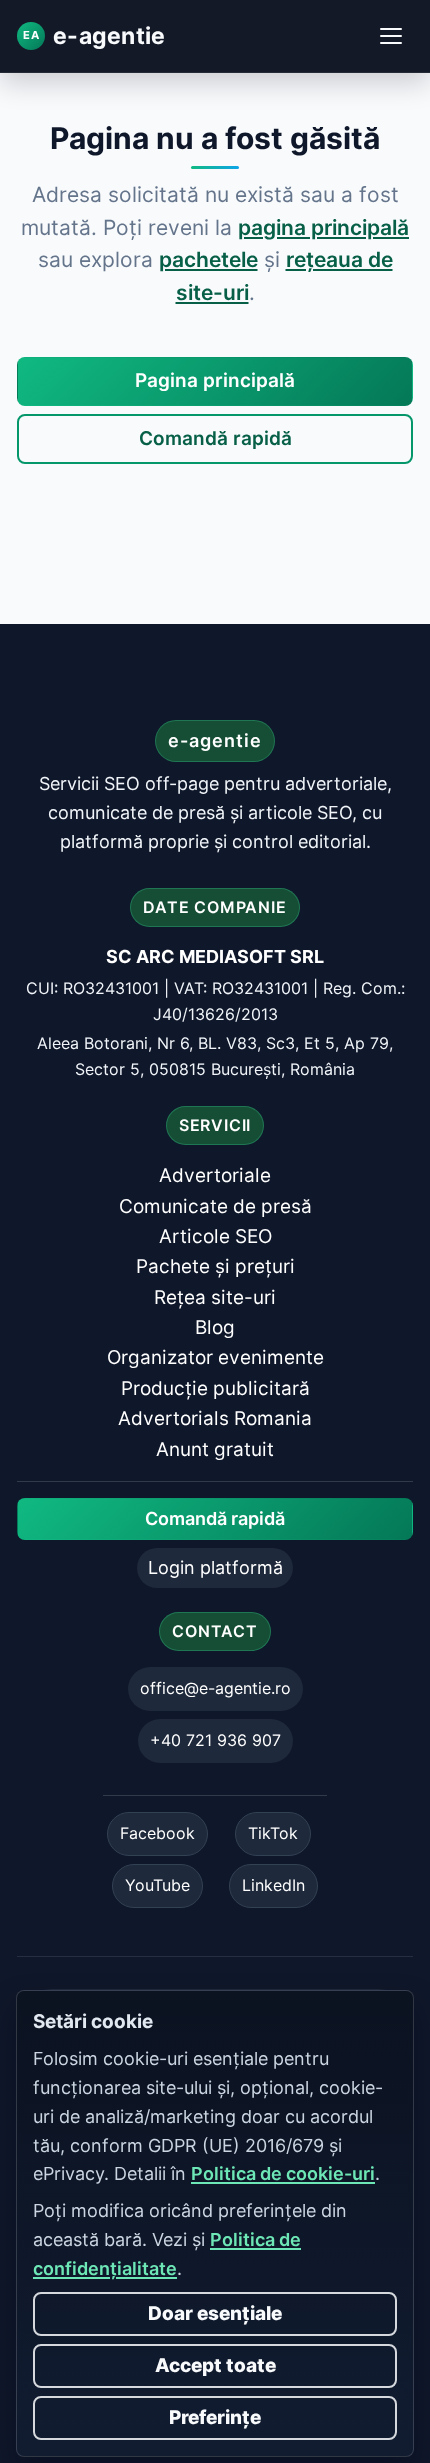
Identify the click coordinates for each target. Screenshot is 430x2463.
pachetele (208, 259)
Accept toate (215, 2365)
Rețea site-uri (215, 1297)
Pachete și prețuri (215, 1266)
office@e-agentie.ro (215, 1688)
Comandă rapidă (215, 438)
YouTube (157, 1885)
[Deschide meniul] (391, 36)
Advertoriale (215, 1175)
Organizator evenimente (215, 1358)
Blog (215, 1327)
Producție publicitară (215, 1388)
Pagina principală (215, 380)
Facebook (157, 1833)
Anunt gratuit (215, 1449)
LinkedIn (273, 1885)
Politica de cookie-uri (283, 2173)
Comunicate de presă (215, 1206)
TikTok (273, 1833)
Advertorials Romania (215, 1418)
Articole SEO (215, 1236)
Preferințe (215, 2417)
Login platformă (215, 1567)
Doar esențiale (215, 2313)
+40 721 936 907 (215, 1740)
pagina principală (323, 227)
